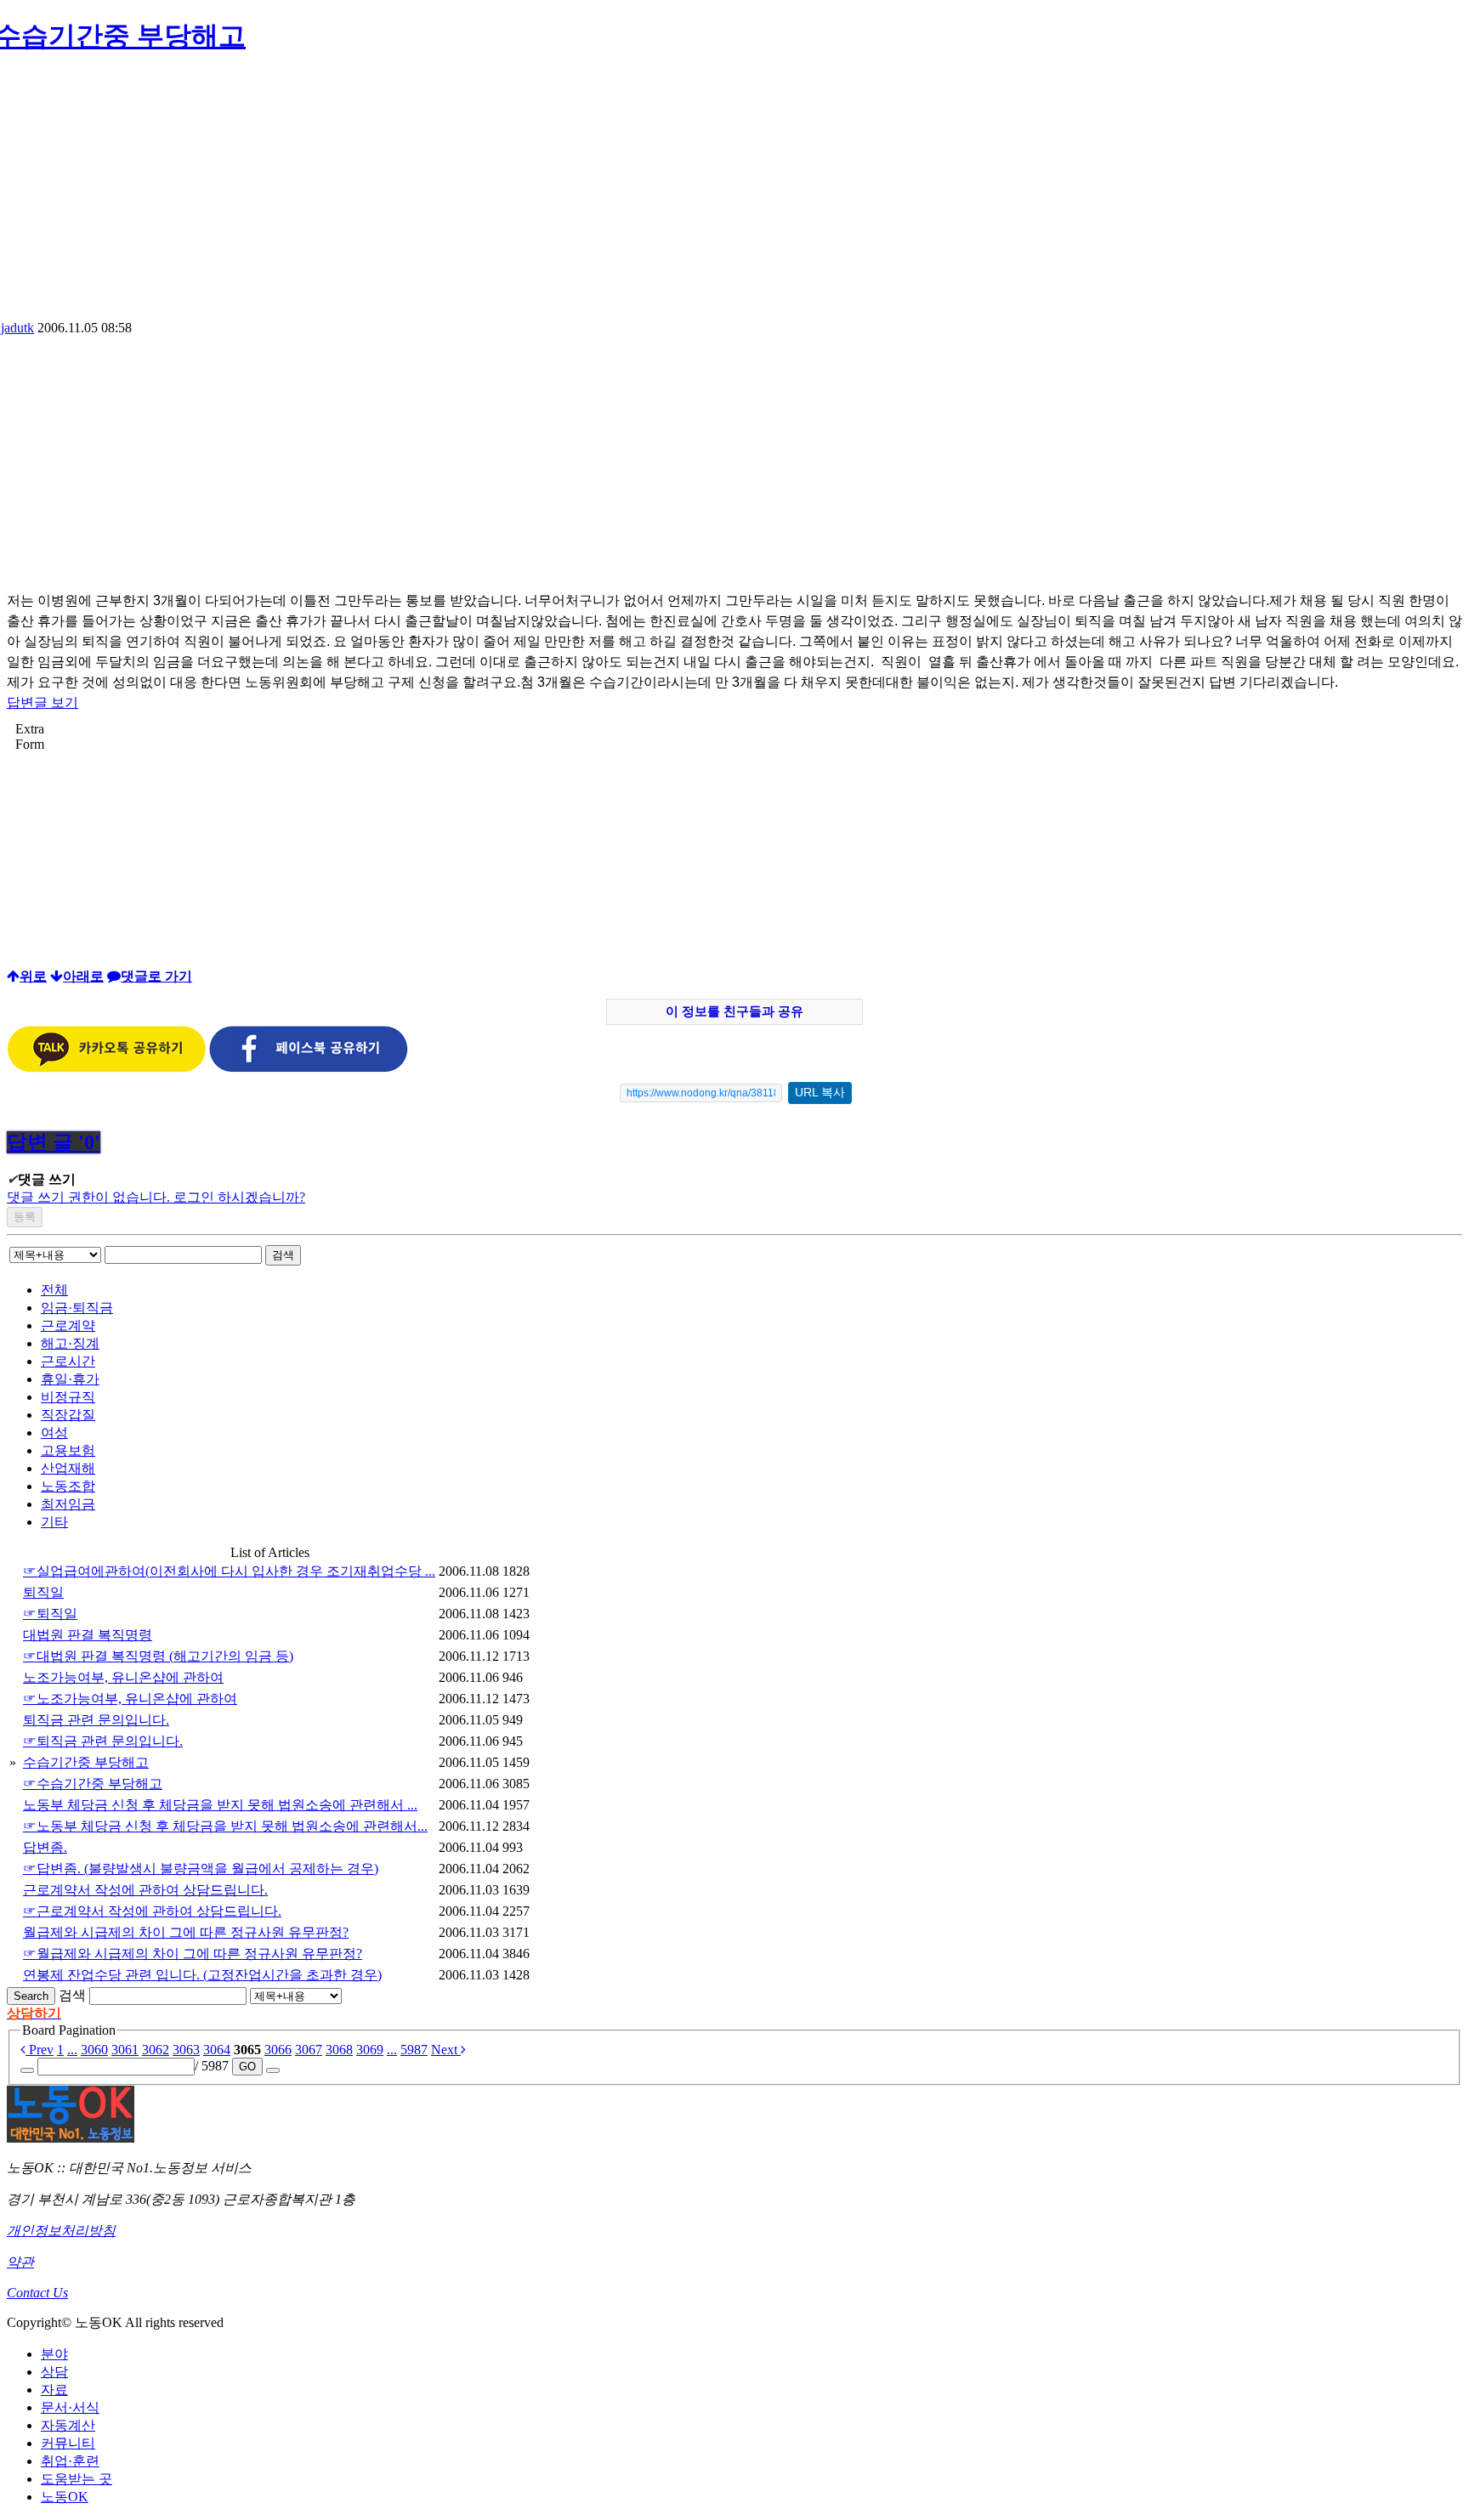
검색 (283, 1255)
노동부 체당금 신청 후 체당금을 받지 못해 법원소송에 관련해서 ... (220, 1805)
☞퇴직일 (50, 1614)
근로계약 (68, 1325)
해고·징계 (70, 1343)
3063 (186, 2050)
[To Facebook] (309, 1068)
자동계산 (68, 2425)
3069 (370, 2050)
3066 (278, 2050)
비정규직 (68, 1397)
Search (31, 1996)
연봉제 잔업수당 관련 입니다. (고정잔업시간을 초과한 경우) (202, 1975)
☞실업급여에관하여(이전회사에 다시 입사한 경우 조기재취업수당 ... (229, 1571)
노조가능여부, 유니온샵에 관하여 (123, 1677)
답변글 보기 (43, 702)
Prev (40, 2050)
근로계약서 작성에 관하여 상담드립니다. (145, 1890)
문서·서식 (70, 2407)
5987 (414, 2050)
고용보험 (68, 1450)
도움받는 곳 (77, 2479)
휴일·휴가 (70, 1379)
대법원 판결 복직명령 (88, 1635)
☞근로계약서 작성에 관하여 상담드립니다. (152, 1911)
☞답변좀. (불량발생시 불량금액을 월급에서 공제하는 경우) (201, 1869)
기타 (54, 1522)
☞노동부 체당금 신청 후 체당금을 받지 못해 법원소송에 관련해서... (225, 1826)
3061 (125, 2050)
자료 (54, 2390)
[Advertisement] (734, 193)
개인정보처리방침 (61, 2231)
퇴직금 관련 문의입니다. (96, 1720)
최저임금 (68, 1504)
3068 (339, 2050)
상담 (54, 2372)
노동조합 (68, 1486)
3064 (217, 2050)
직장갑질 (68, 1415)
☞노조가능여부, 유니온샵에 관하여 (130, 1699)
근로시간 (68, 1361)
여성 (54, 1433)
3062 (156, 2050)
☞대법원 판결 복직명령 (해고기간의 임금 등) (158, 1656)
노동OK (65, 2497)
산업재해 (68, 1468)
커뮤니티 (68, 2443)
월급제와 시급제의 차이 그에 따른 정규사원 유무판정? (186, 1932)
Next (446, 2050)
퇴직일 (43, 1592)
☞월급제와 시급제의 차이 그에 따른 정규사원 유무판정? (193, 1954)
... (72, 2050)
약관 (20, 2262)
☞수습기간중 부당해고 (93, 1784)
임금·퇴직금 (77, 1308)
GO (247, 2067)
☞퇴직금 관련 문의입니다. (103, 1741)
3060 (94, 2050)
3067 (309, 2050)
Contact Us (37, 2293)
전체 (54, 1290)
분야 (54, 2354)
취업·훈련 (70, 2461)
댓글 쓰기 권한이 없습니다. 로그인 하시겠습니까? (156, 1197)
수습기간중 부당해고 (86, 1762)
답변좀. (45, 1847)
